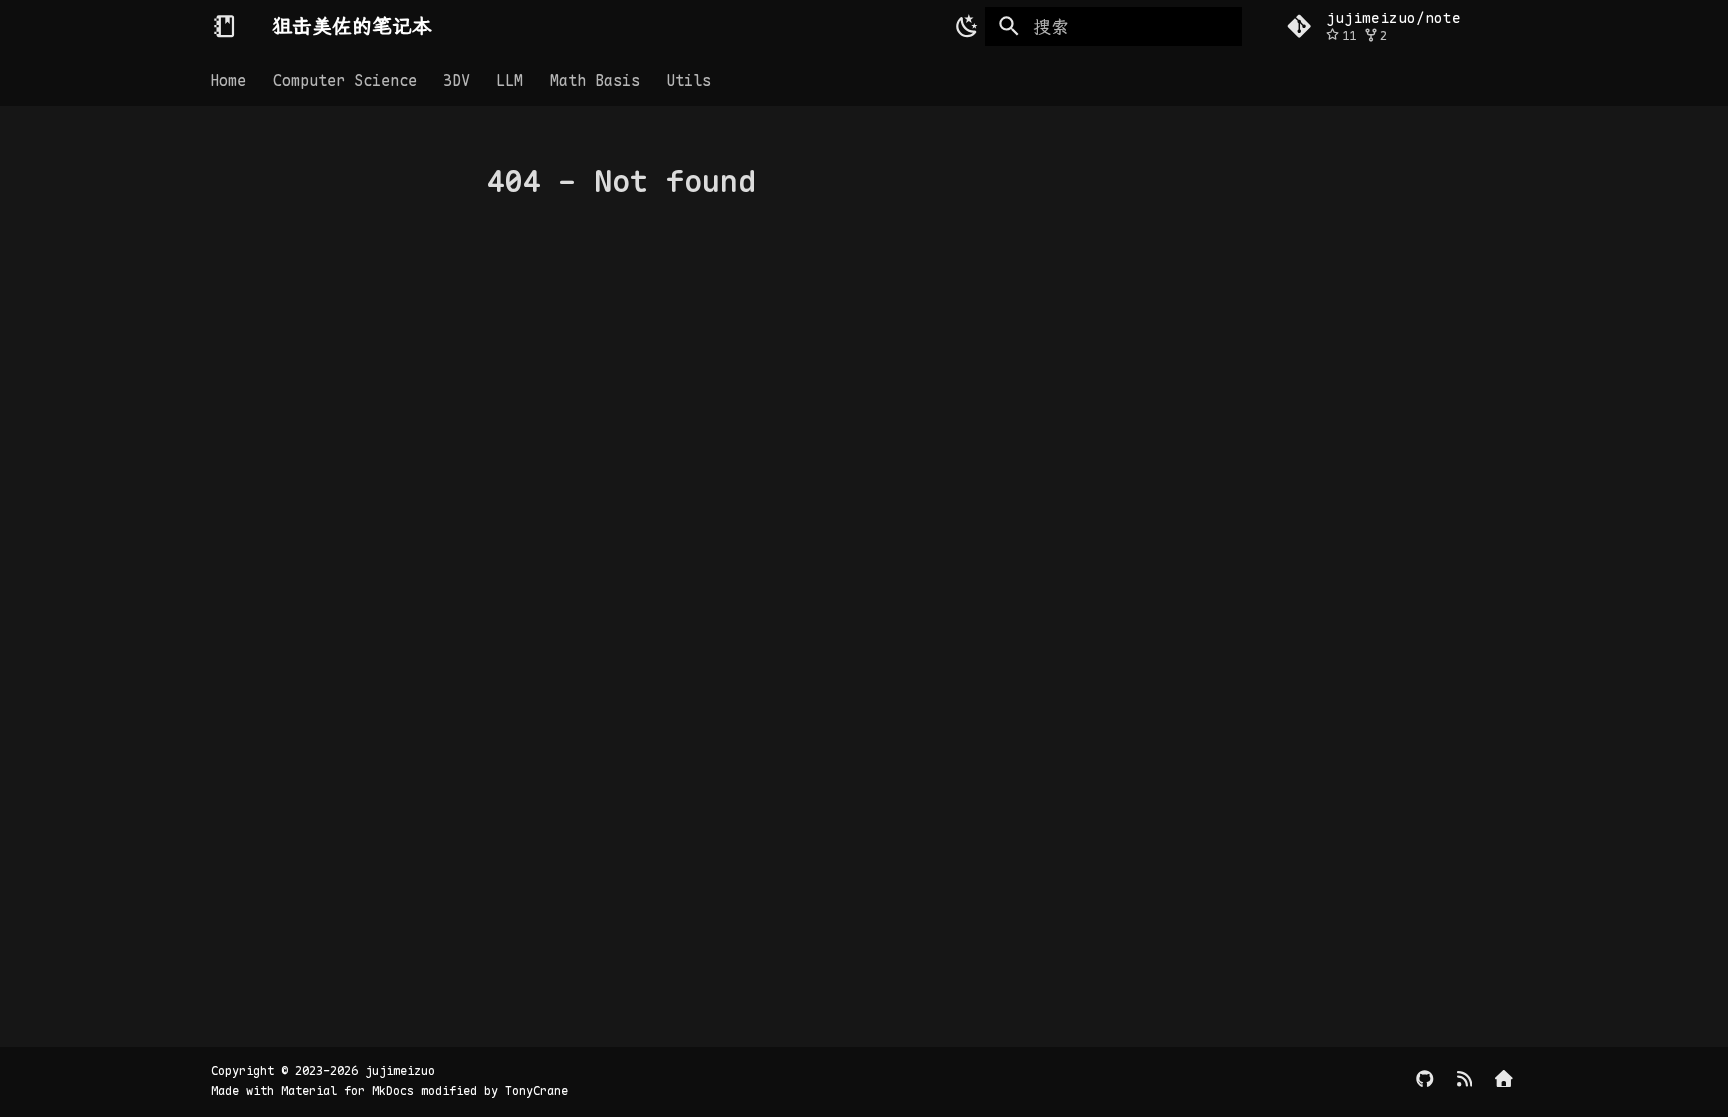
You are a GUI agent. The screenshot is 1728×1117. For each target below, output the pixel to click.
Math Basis (595, 80)
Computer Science (345, 80)
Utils (688, 80)
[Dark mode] (963, 26)
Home (229, 80)
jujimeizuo (400, 1071)
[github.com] (1424, 1081)
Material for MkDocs (351, 1091)
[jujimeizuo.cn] (1504, 1081)
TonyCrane (536, 1091)
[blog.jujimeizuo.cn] (1464, 1081)
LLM (510, 80)
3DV (456, 80)
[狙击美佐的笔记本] (224, 26)
